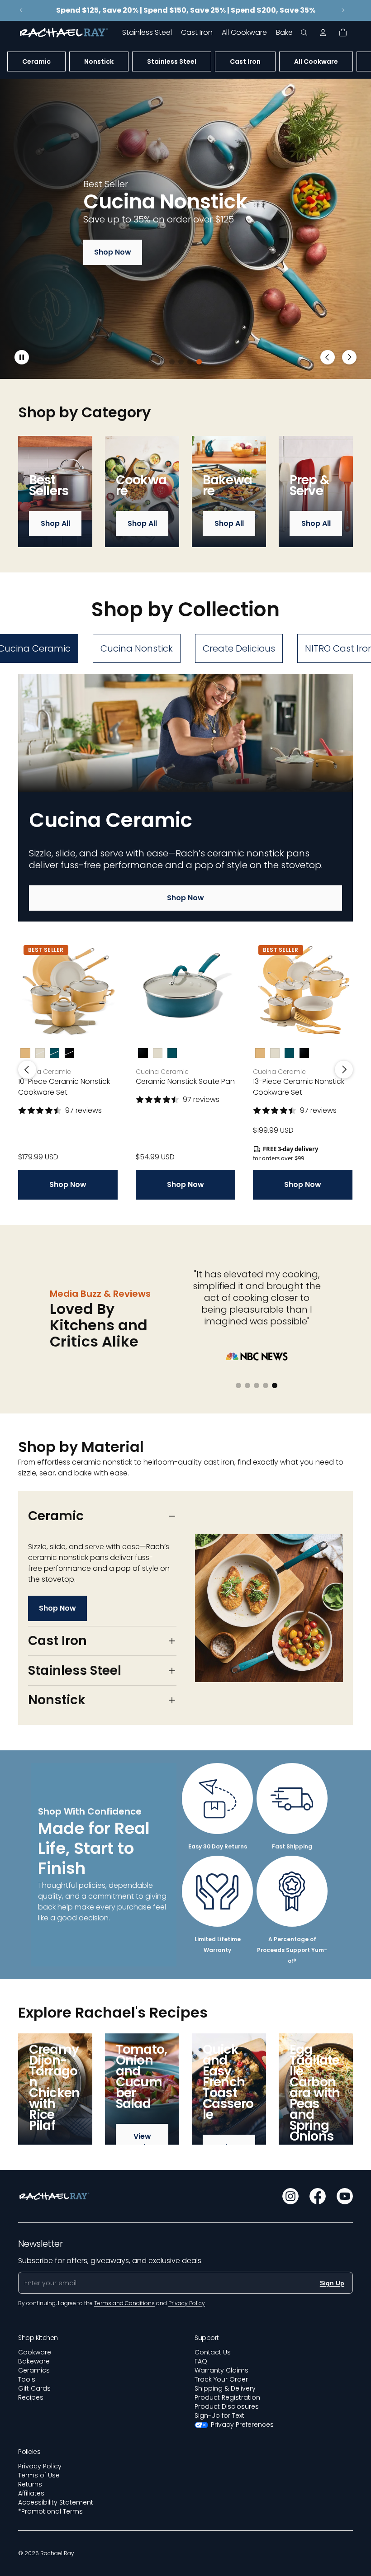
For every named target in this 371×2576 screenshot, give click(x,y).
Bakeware (34, 2361)
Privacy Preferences (242, 2425)
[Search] (304, 33)
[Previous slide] (21, 10)
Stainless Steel (172, 61)
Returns (30, 2484)
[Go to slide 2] (181, 362)
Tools (27, 2379)
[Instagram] (290, 2196)
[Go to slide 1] (172, 362)
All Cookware (316, 61)
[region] (185, 229)
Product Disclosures (227, 2406)
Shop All (55, 523)
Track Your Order (221, 2379)
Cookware (35, 2352)
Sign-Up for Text (219, 2415)
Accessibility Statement (56, 2502)
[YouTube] (345, 2196)
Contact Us (213, 2352)
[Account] (323, 33)
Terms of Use (39, 2475)
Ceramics (34, 2370)
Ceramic (36, 61)
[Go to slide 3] (190, 362)
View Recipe (142, 2142)
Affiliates (31, 2493)
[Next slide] (343, 10)
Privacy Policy (40, 2466)
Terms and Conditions (124, 2303)
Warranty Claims (221, 2370)
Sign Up (332, 2283)
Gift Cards (34, 2388)
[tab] (137, 648)
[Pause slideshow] (22, 357)
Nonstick (99, 61)
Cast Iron (245, 61)
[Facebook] (318, 2196)
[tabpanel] (185, 937)
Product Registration (227, 2397)
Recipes (31, 2397)
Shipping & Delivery (225, 2388)
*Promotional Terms (50, 2511)
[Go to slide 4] (199, 362)
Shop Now (113, 252)
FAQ (201, 2361)
